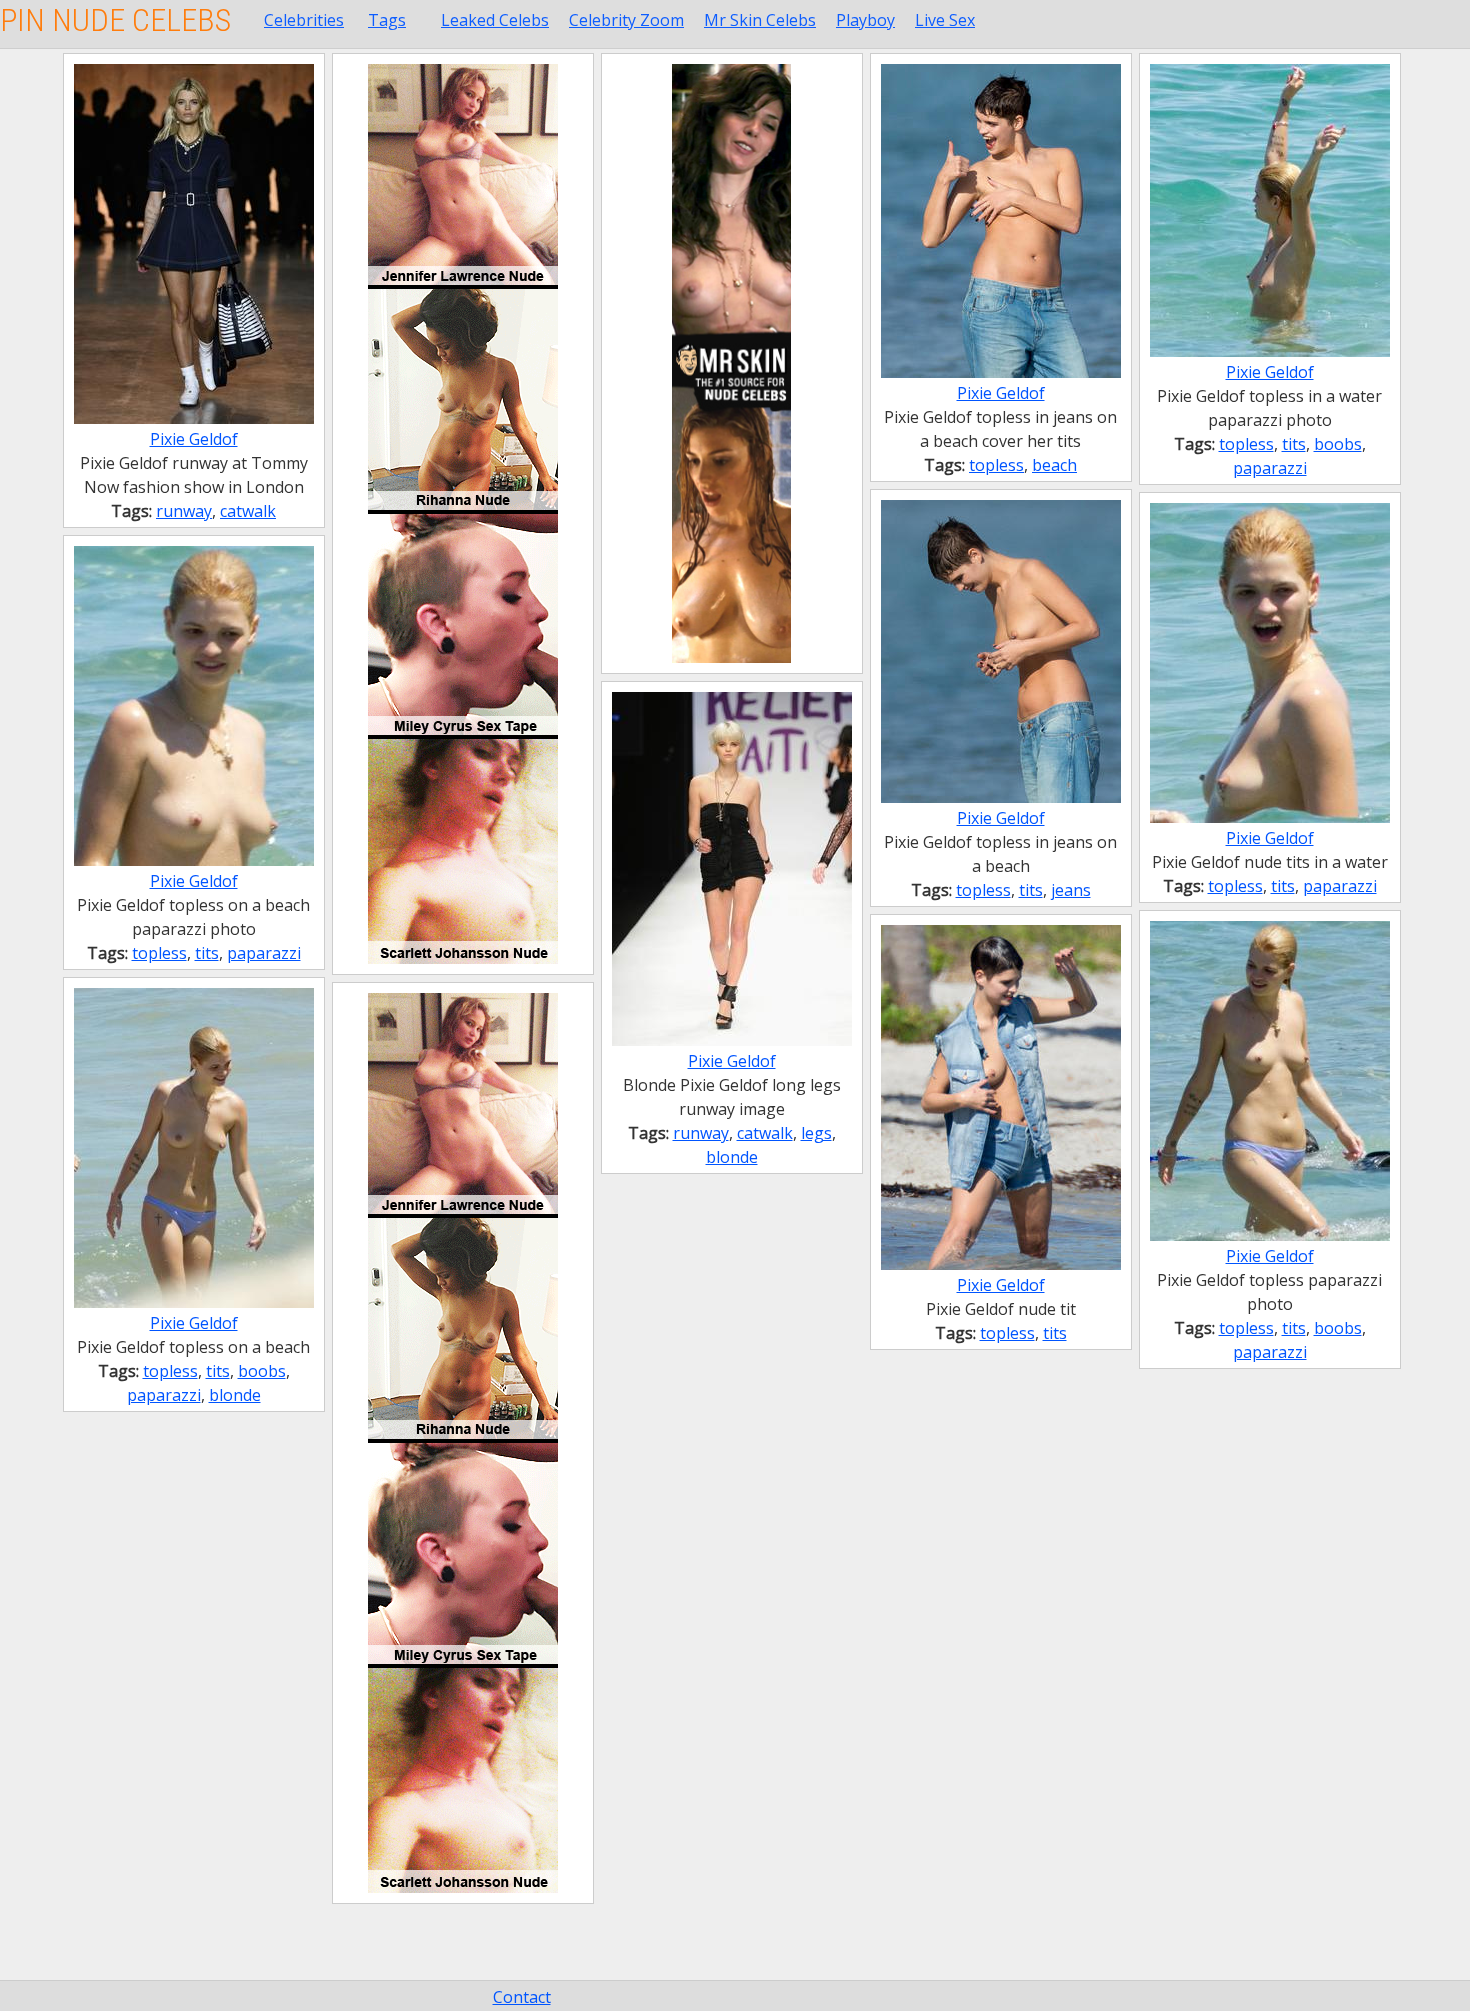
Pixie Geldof (194, 439)
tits (1294, 444)
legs (816, 1133)
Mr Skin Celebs (760, 20)
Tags (387, 20)
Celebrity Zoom (626, 20)
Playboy (865, 20)
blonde (732, 1157)
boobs (1338, 444)
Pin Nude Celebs (115, 20)
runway (184, 511)
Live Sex (945, 20)
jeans (1071, 890)
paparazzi (1270, 468)
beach (1054, 465)
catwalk (248, 511)
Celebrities (304, 20)
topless (996, 465)
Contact (522, 1997)
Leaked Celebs (495, 20)
